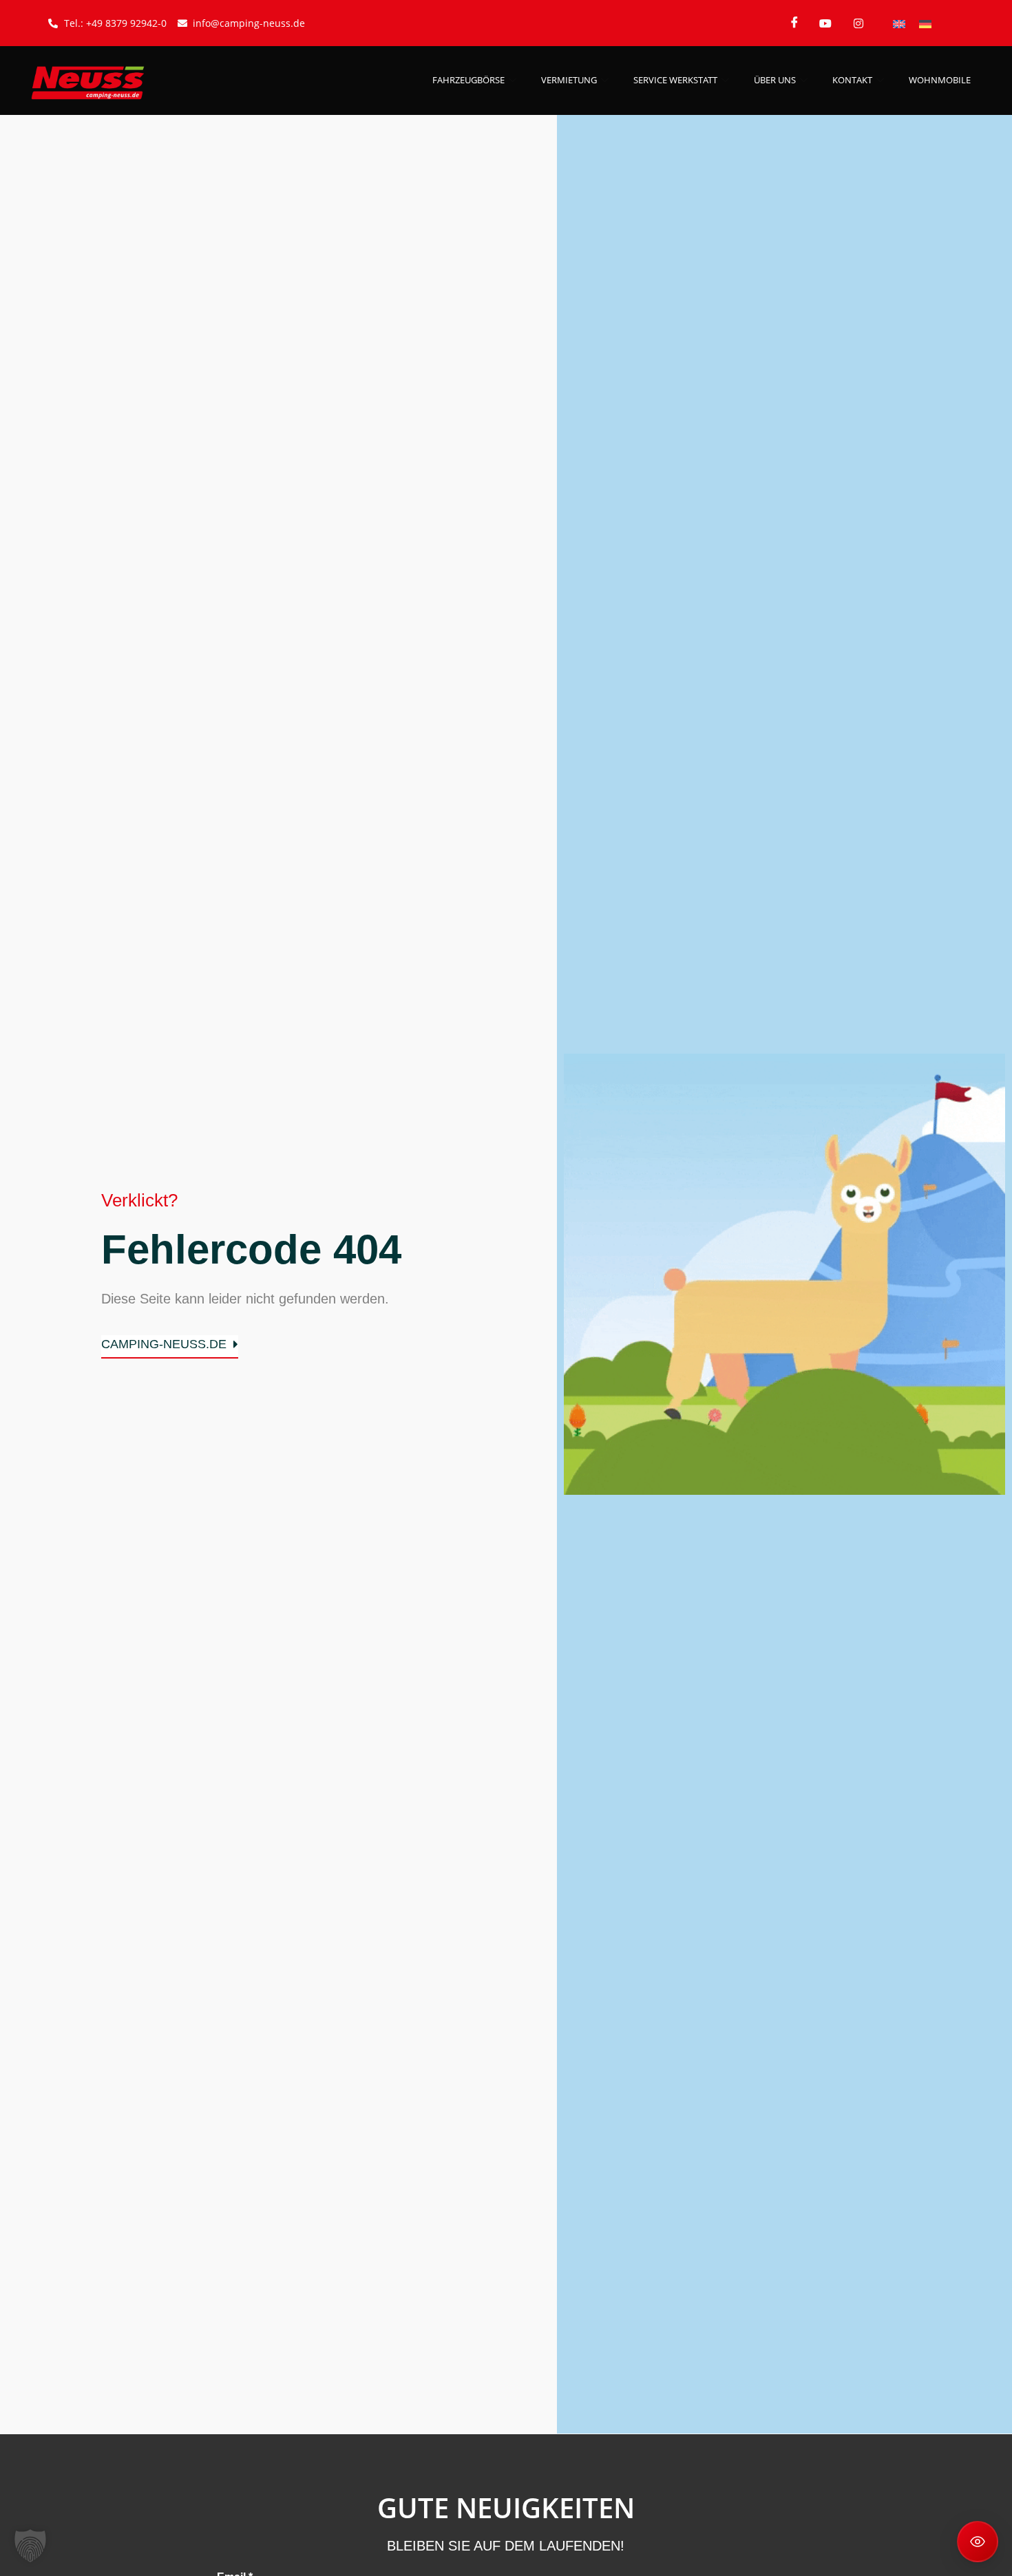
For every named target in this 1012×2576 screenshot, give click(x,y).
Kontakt (852, 80)
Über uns (775, 80)
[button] (30, 2546)
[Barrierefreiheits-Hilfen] (978, 2542)
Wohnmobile (940, 80)
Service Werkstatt (675, 80)
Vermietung (569, 80)
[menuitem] (899, 23)
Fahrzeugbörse (468, 80)
